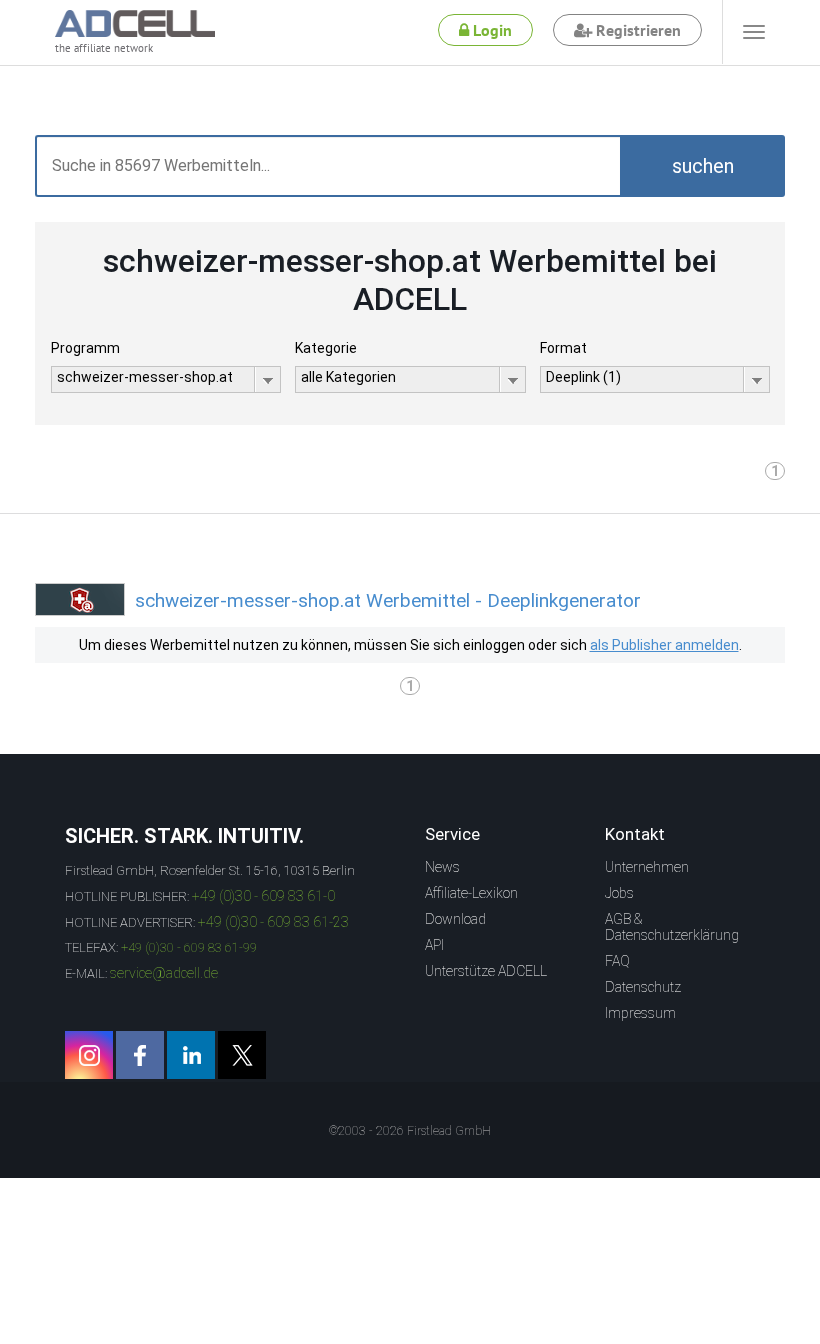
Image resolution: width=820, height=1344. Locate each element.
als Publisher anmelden (664, 645)
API (434, 945)
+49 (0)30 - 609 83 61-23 (273, 922)
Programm (85, 348)
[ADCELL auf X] (242, 1055)
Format (563, 348)
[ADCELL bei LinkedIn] (191, 1055)
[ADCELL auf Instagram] (89, 1055)
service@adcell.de (164, 973)
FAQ (617, 961)
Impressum (640, 1013)
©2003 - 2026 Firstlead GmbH (410, 1131)
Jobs (619, 893)
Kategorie (326, 348)
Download (455, 919)
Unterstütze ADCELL (486, 971)
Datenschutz (643, 987)
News (442, 867)
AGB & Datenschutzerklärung (672, 927)
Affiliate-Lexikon (471, 893)
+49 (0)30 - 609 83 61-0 (263, 896)
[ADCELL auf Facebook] (140, 1055)
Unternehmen (647, 867)
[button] (702, 166)
